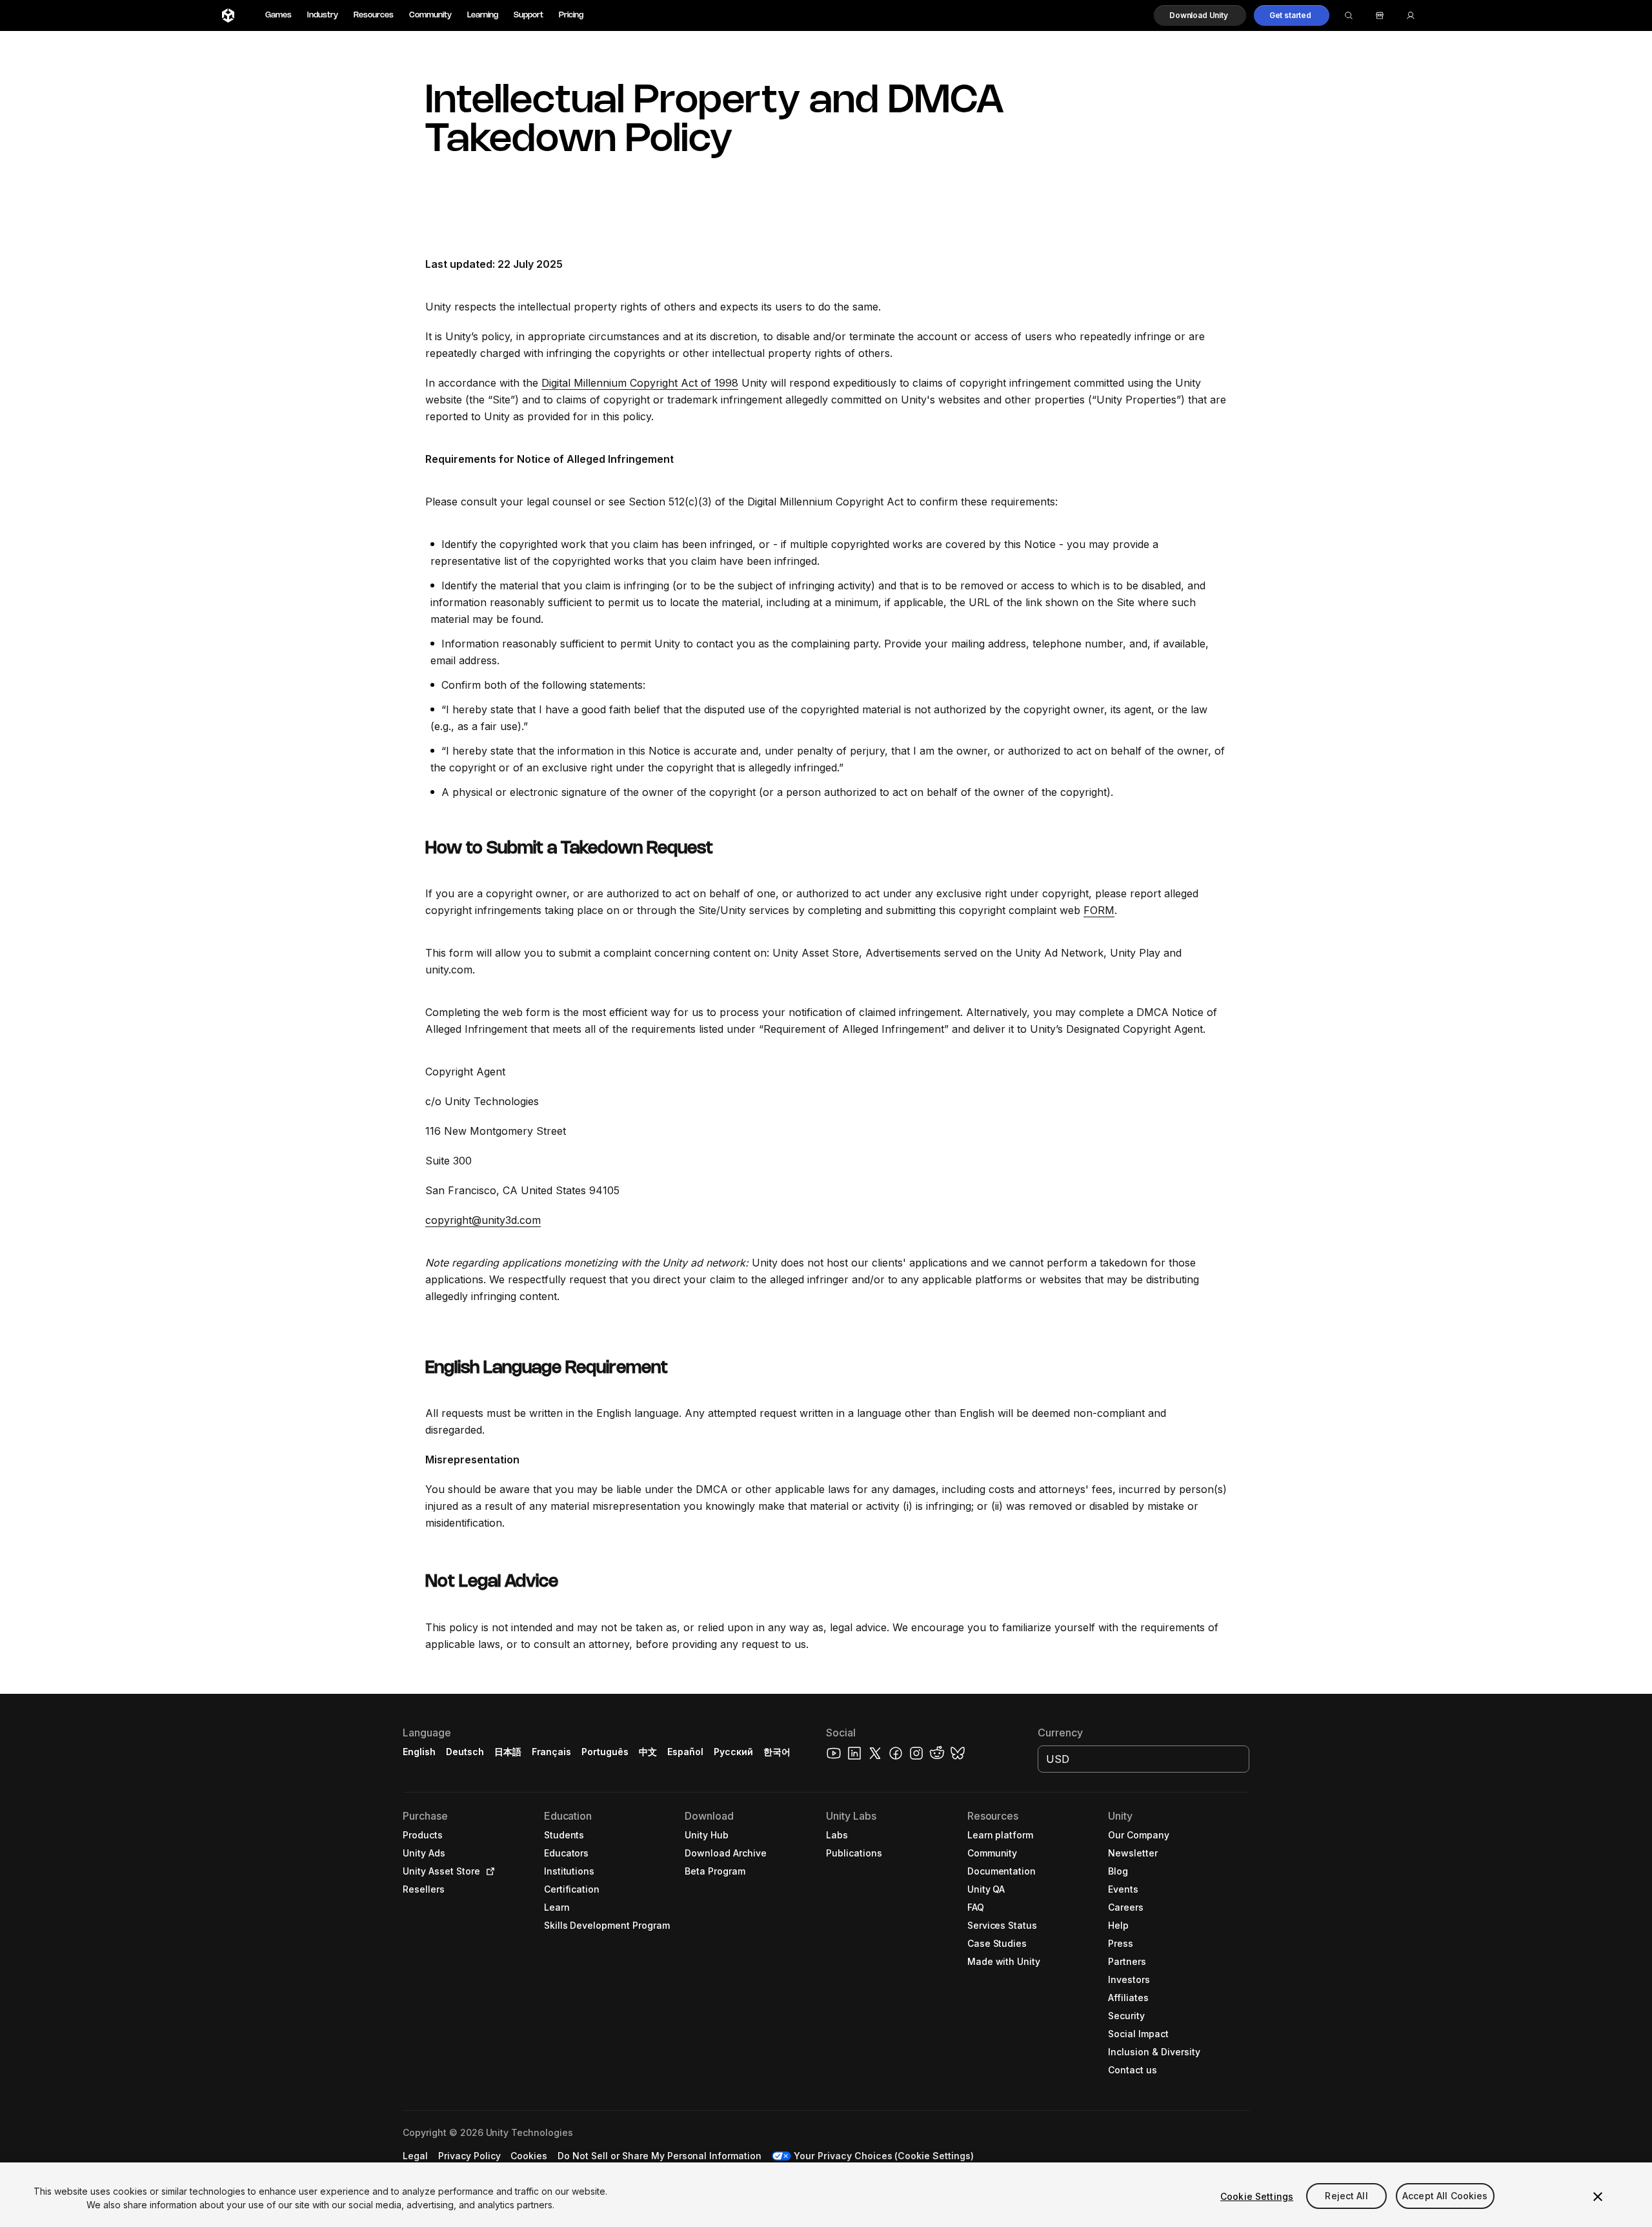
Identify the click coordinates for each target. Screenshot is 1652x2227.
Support (529, 15)
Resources (374, 15)
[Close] (1598, 2197)
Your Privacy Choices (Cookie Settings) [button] (884, 2156)
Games (278, 15)
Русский (733, 1752)
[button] (1200, 15)
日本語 (508, 1752)
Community (430, 15)
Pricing (571, 15)
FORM (1099, 910)
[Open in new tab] (488, 1871)
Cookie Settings (1257, 2196)
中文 (648, 1752)
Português (605, 1752)
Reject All (1346, 2196)
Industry (323, 15)
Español (685, 1752)
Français (552, 1752)
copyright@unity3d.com (483, 1220)
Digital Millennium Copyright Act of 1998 (640, 383)
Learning (483, 15)
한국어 (777, 1752)
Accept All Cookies (1445, 2196)
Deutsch (465, 1752)
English (419, 1752)
